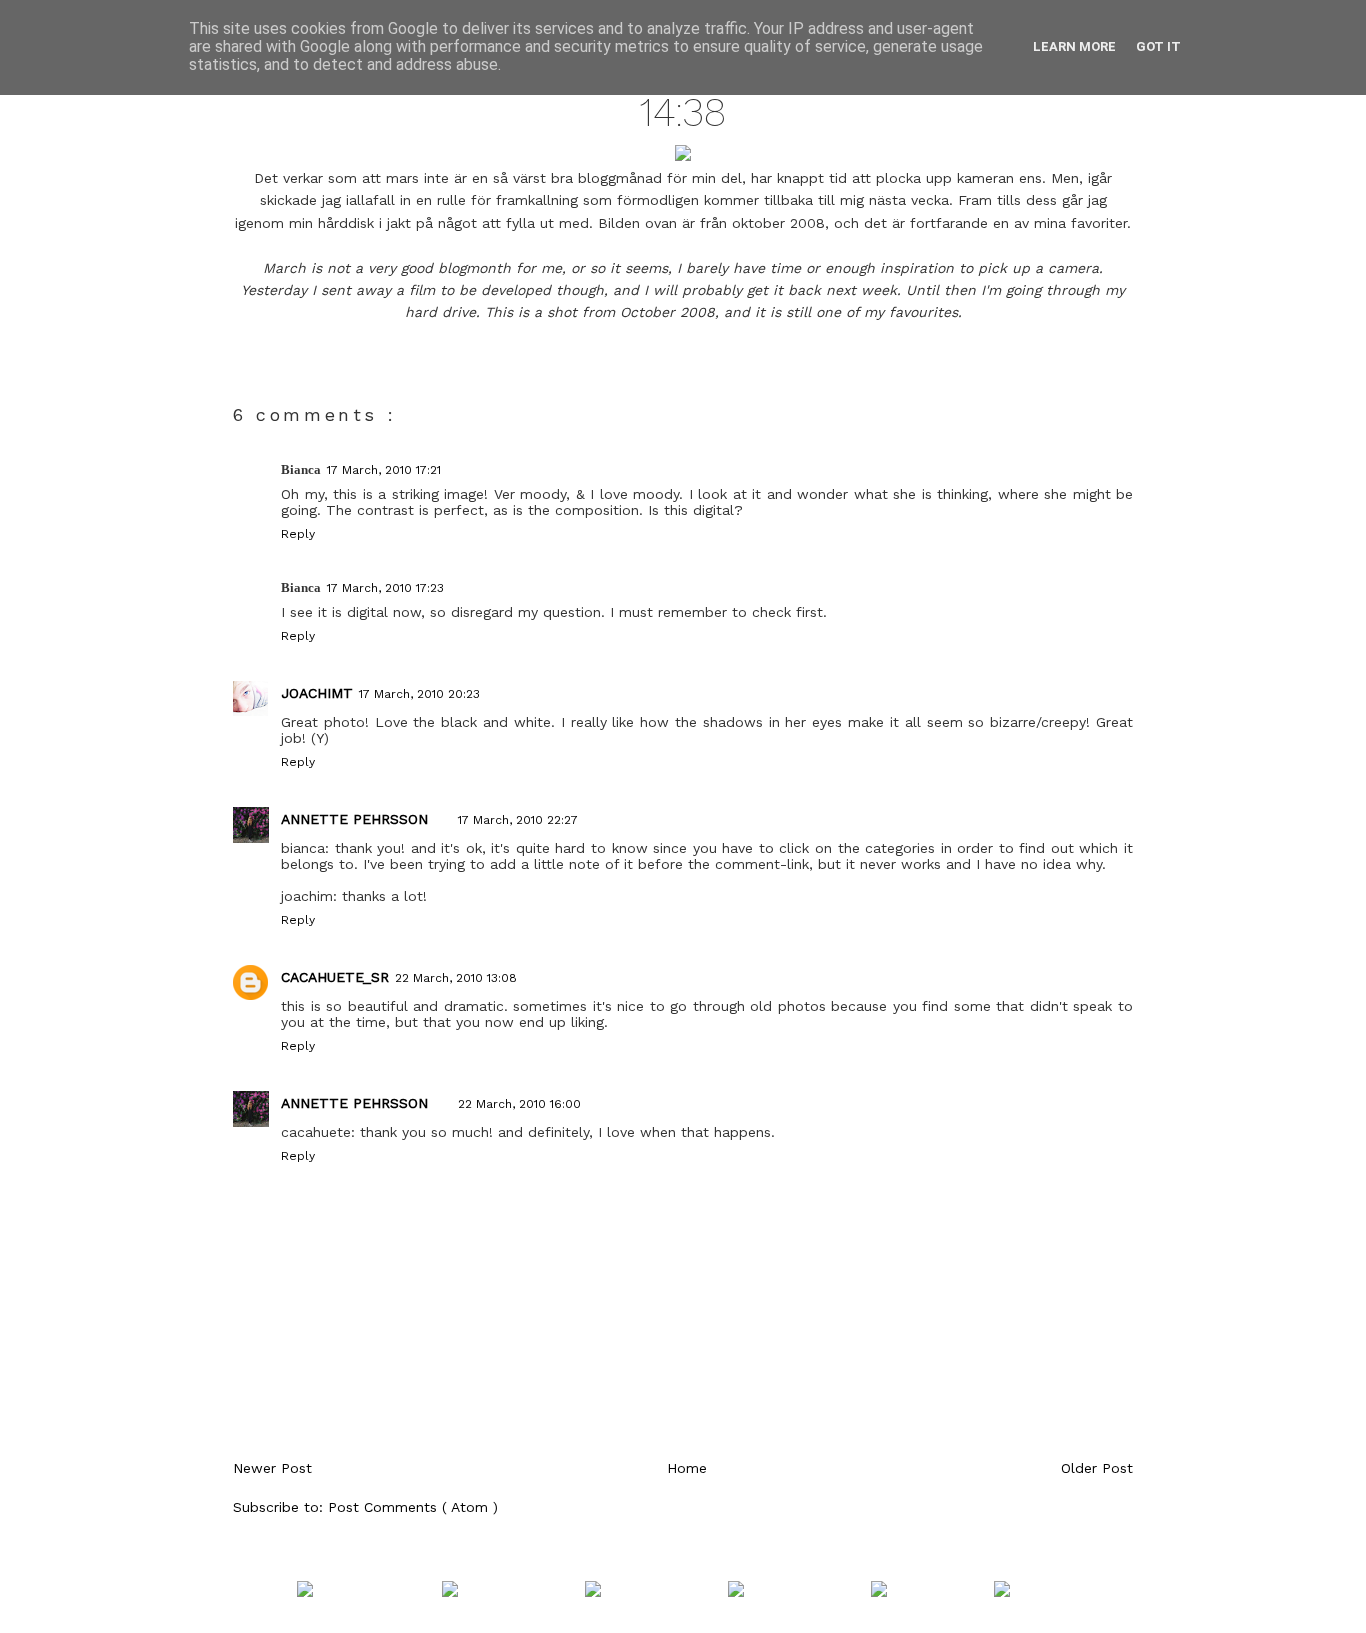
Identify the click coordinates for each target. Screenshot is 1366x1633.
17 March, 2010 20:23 (419, 694)
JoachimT (317, 693)
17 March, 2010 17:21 (384, 470)
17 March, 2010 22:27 (518, 820)
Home (687, 1468)
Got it (1158, 46)
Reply (298, 534)
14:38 (683, 112)
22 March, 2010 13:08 (456, 978)
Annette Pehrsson (354, 819)
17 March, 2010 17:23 (385, 588)
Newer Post (272, 1468)
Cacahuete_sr (335, 977)
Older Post (1097, 1468)
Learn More (1074, 46)
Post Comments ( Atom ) (413, 1507)
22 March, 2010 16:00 (519, 1104)
